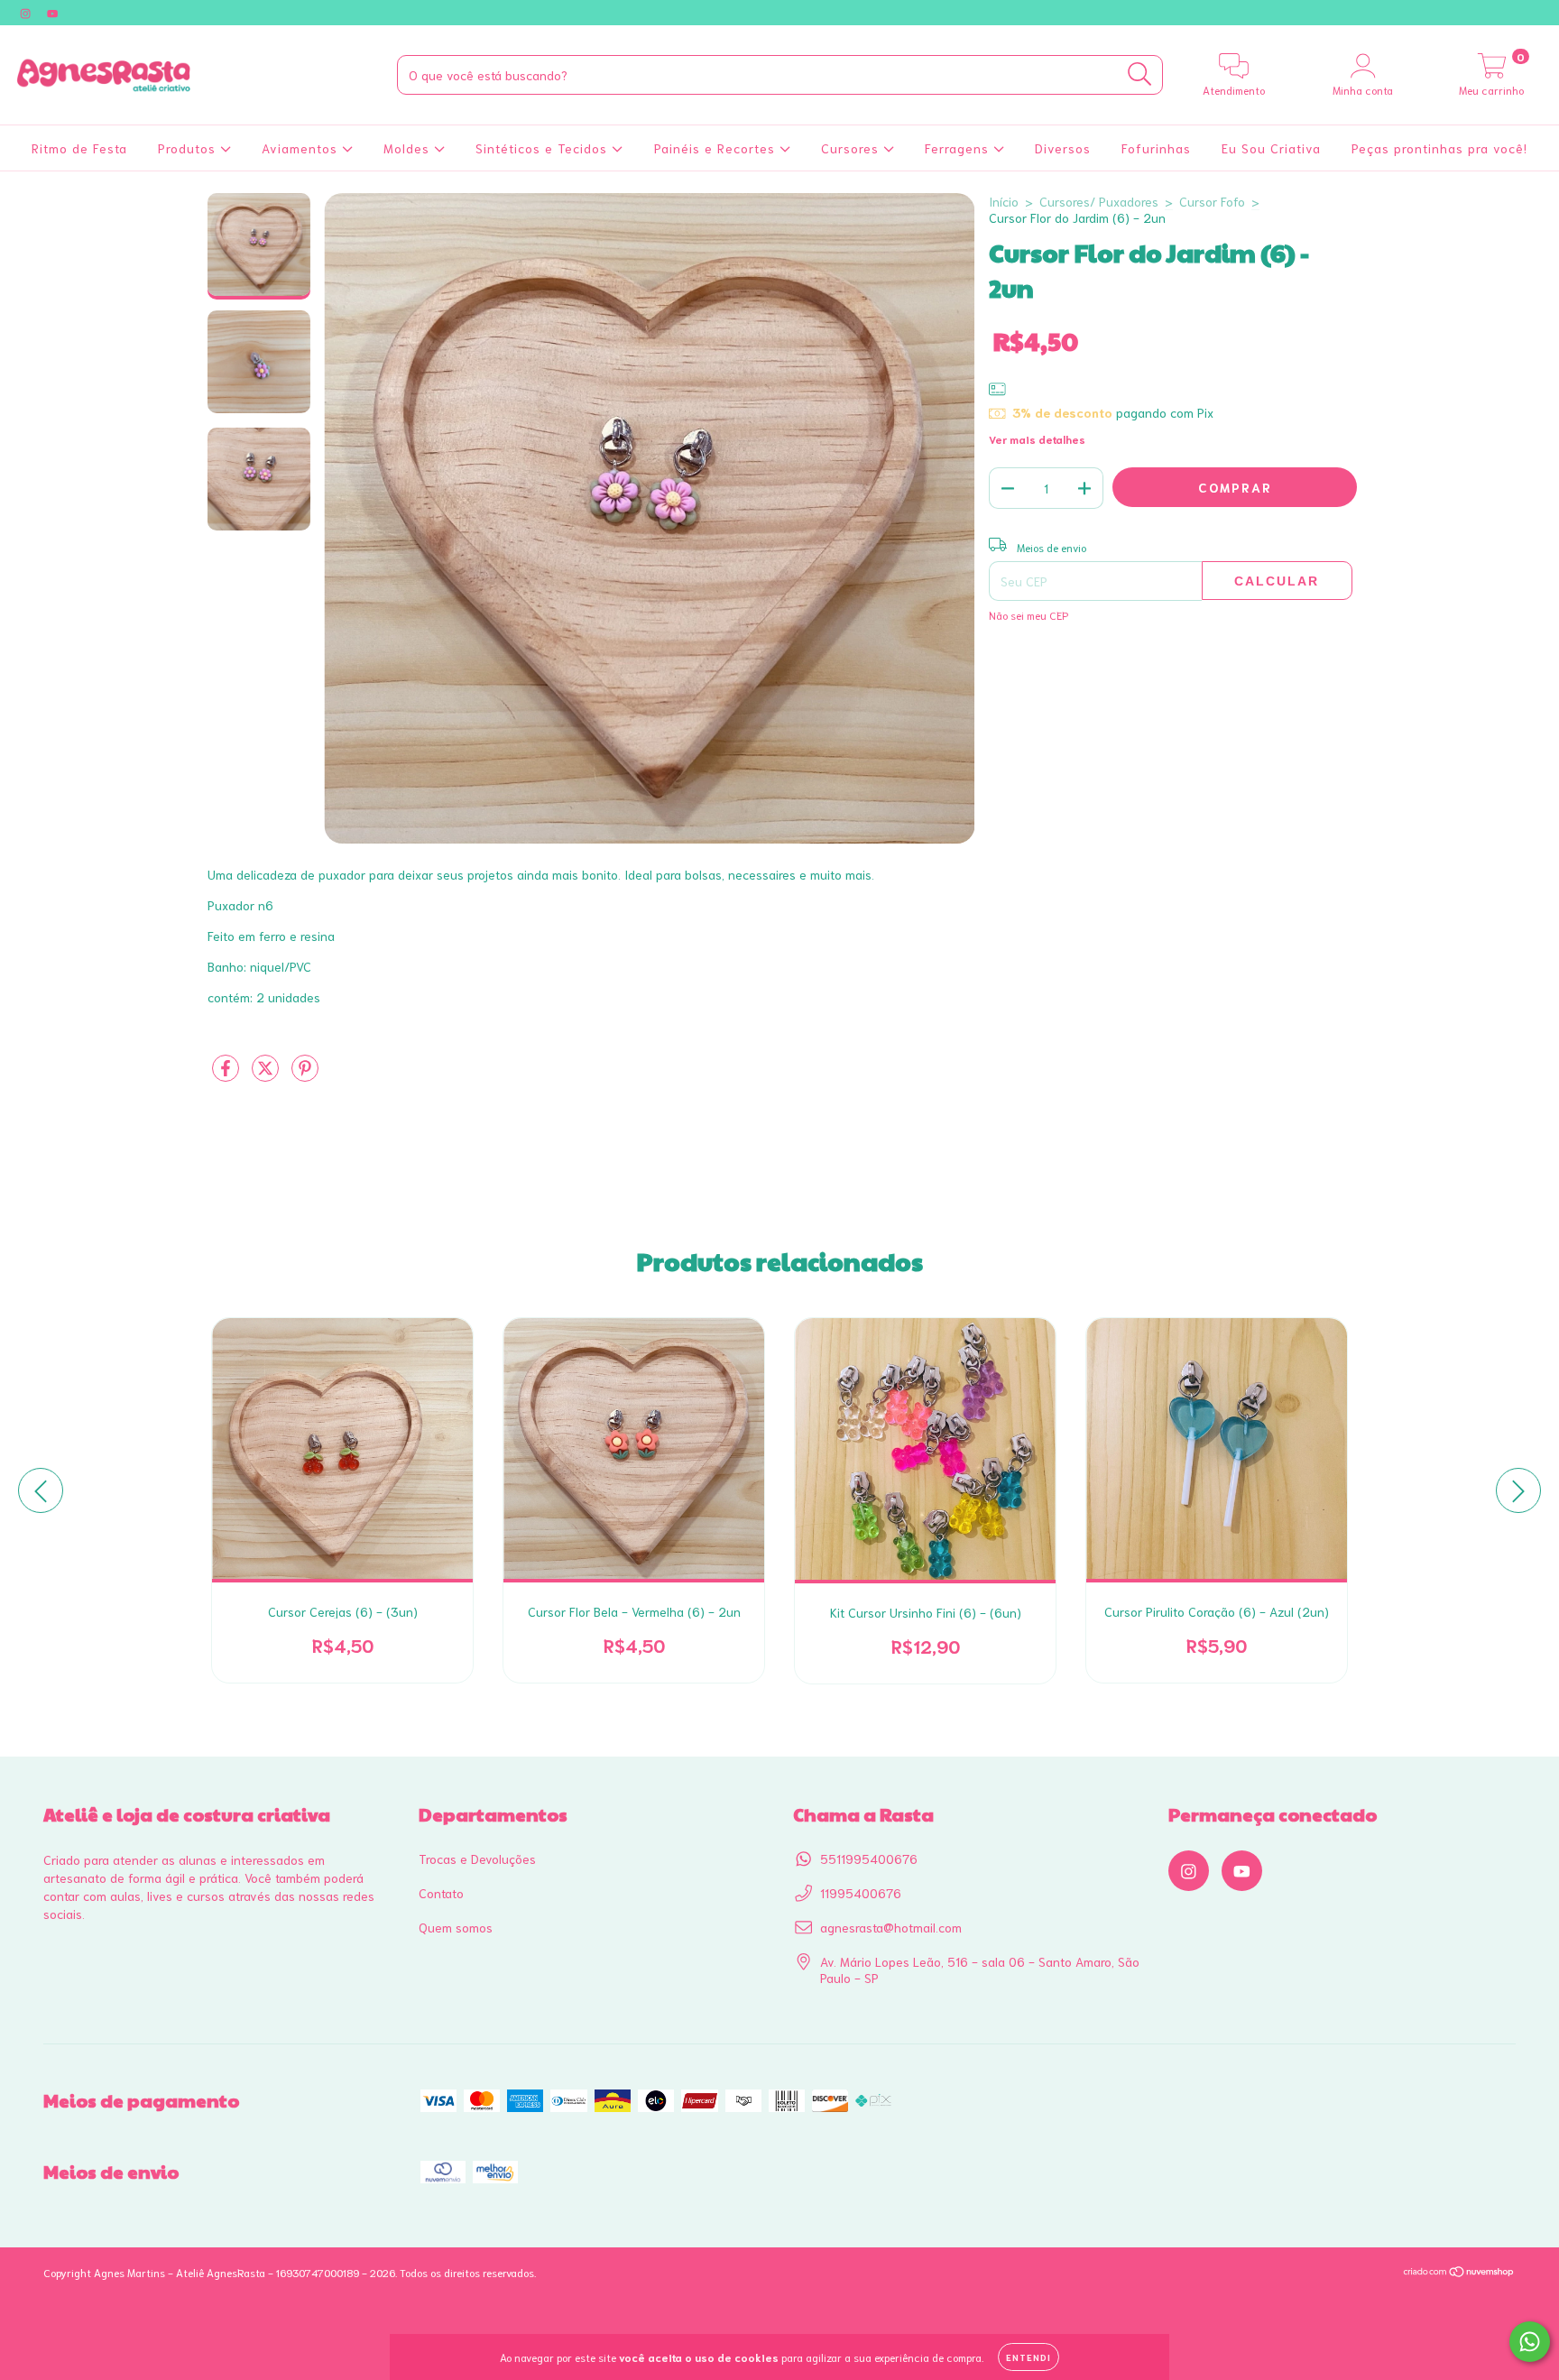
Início (1004, 201)
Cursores (852, 148)
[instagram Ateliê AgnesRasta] (27, 13)
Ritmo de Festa (79, 148)
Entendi (1029, 2357)
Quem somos (456, 1927)
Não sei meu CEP (1029, 615)
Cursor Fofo (1212, 201)
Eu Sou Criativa (1271, 148)
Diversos (1063, 148)
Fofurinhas (1156, 148)
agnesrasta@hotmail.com (891, 1927)
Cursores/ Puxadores (1099, 201)
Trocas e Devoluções (477, 1859)
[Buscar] (1140, 74)
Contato (441, 1893)
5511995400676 (869, 1859)
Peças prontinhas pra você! (1439, 148)
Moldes (409, 148)
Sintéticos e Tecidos (544, 148)
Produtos (189, 148)
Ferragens (959, 148)
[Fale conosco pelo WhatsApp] (1530, 2342)
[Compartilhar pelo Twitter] (267, 1075)
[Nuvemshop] (1459, 2273)
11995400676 (861, 1893)
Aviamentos (302, 148)
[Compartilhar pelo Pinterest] (305, 1075)
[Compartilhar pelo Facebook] (227, 1075)
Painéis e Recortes (717, 148)
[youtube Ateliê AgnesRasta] (52, 13)
